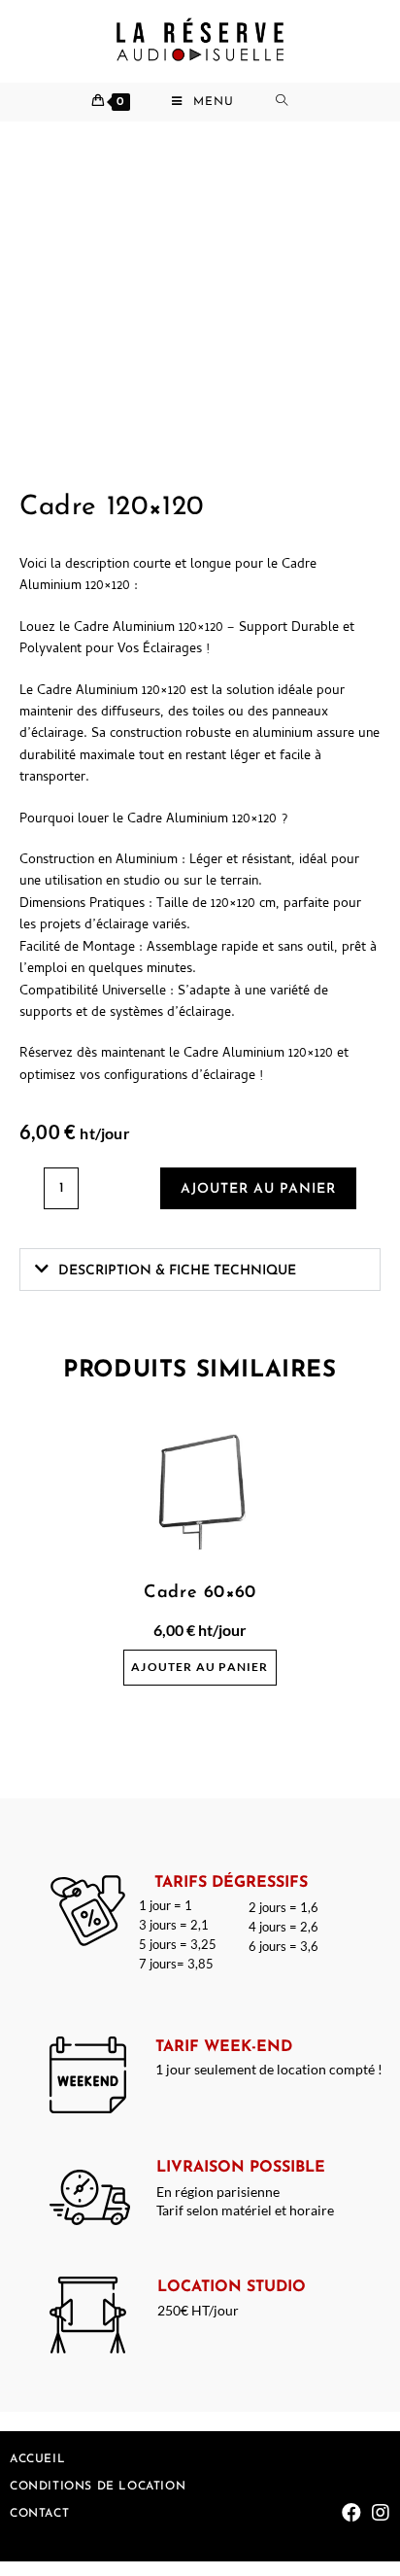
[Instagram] (381, 2513)
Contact (39, 2514)
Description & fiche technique (177, 1271)
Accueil (37, 2459)
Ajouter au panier (258, 1189)
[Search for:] (292, 102)
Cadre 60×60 (200, 1593)
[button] (200, 1270)
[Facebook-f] (351, 2513)
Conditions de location (98, 2487)
